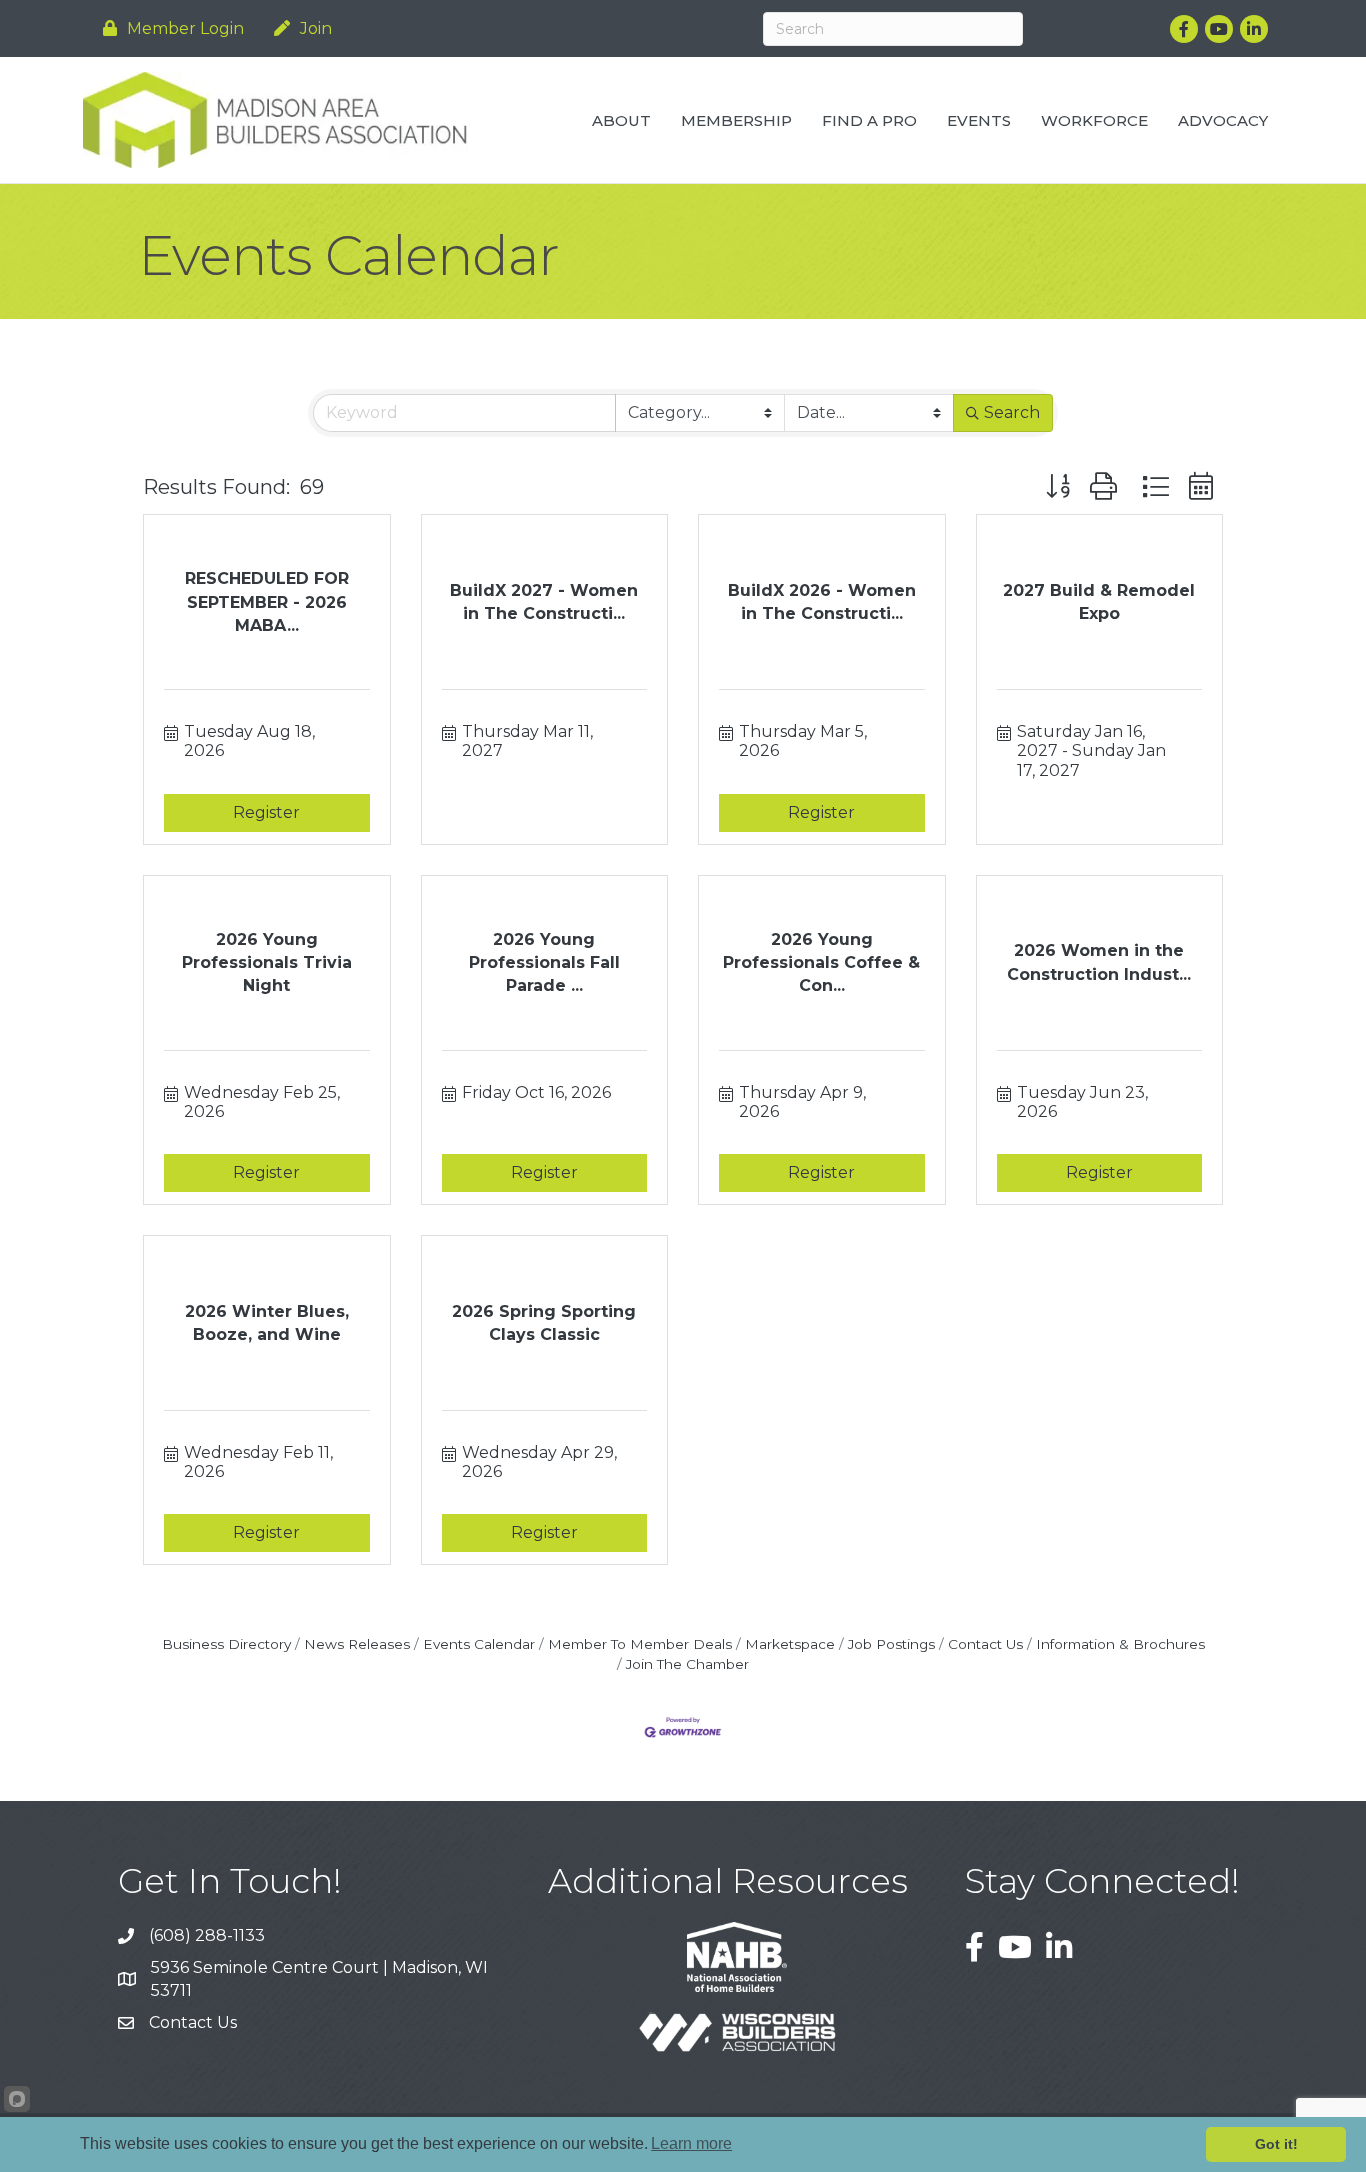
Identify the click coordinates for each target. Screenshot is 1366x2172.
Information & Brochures (1120, 1644)
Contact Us (985, 1644)
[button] (1058, 486)
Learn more (691, 2143)
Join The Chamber (687, 1664)
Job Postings (891, 1644)
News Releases (357, 1644)
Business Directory (226, 1644)
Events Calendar (479, 1644)
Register (266, 812)
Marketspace (790, 1644)
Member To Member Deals (640, 1644)
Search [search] (1012, 412)
